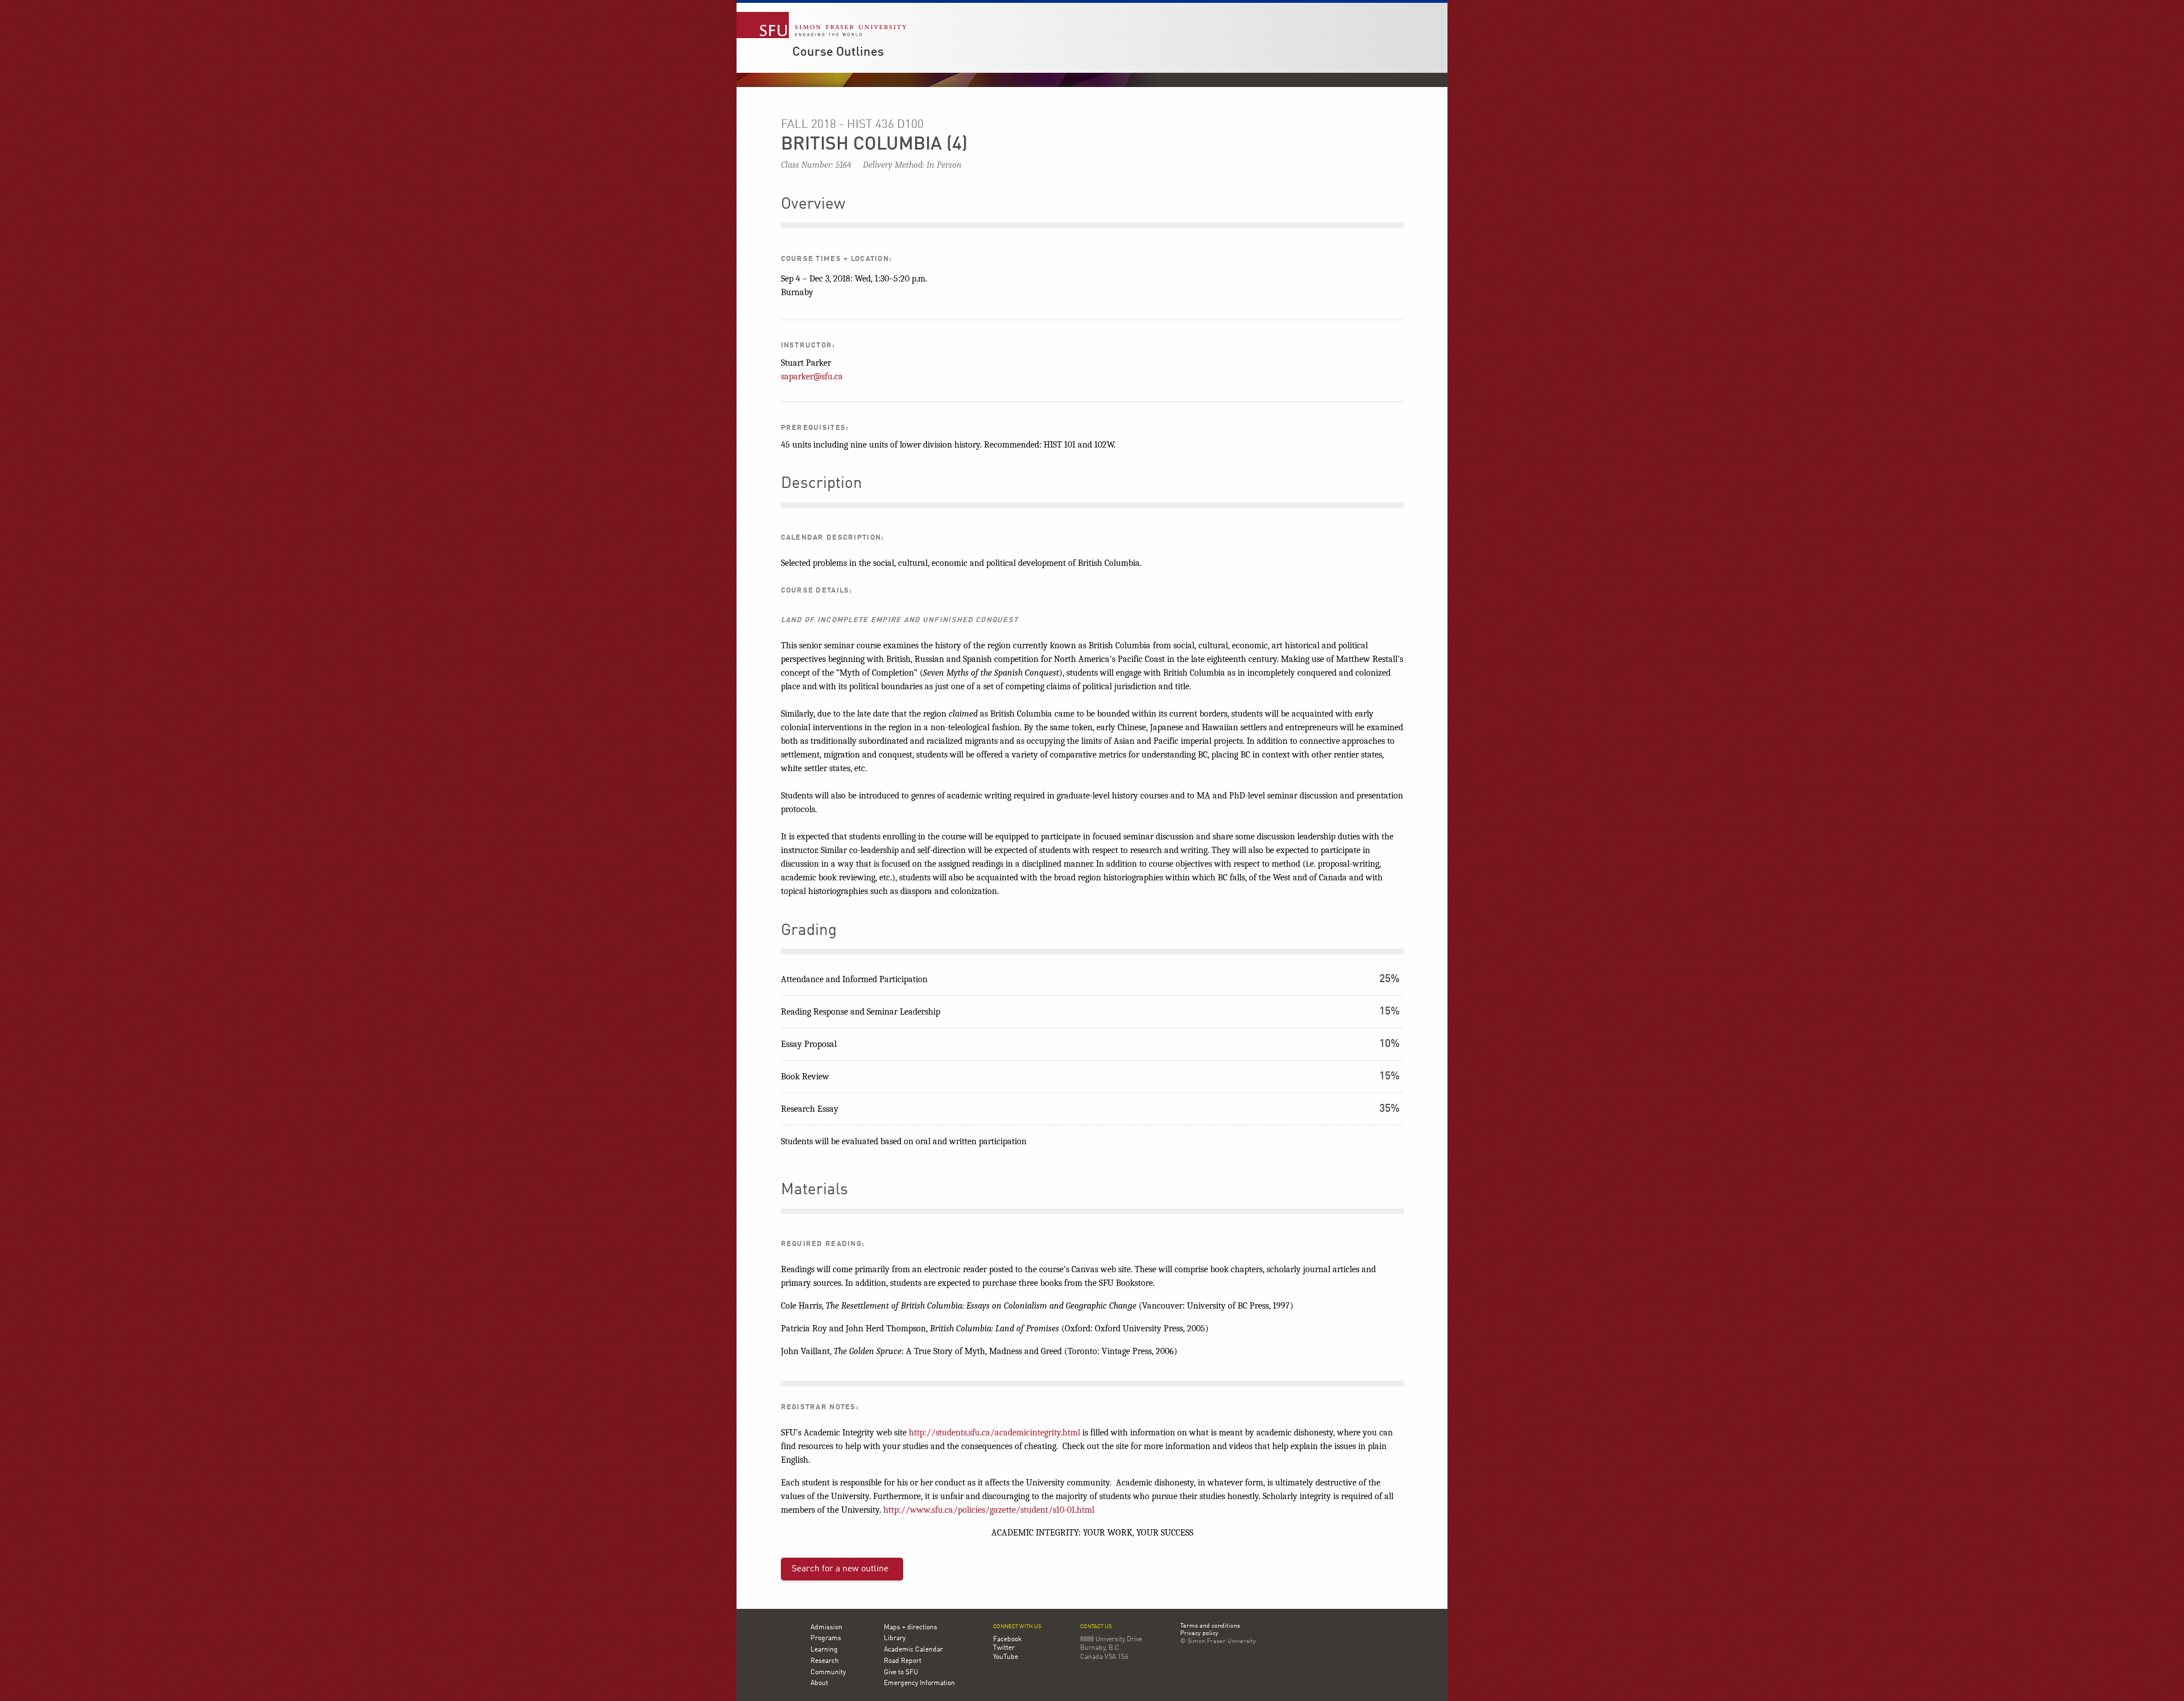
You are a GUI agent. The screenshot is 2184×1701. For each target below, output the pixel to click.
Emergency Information (919, 1683)
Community (828, 1673)
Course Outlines (838, 52)
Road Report (903, 1661)
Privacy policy (1199, 1634)
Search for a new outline (840, 1569)
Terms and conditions (1210, 1626)
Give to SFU (901, 1673)
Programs (826, 1638)
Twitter (1004, 1648)
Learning (824, 1650)
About (819, 1683)
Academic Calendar (913, 1650)
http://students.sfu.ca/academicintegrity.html (994, 1433)
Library (895, 1638)
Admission (826, 1628)
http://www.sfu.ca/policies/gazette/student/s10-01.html (989, 1510)
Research (825, 1661)
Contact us (1096, 1627)
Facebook (1007, 1640)
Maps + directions (911, 1628)
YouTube (1006, 1657)
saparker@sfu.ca (812, 376)
